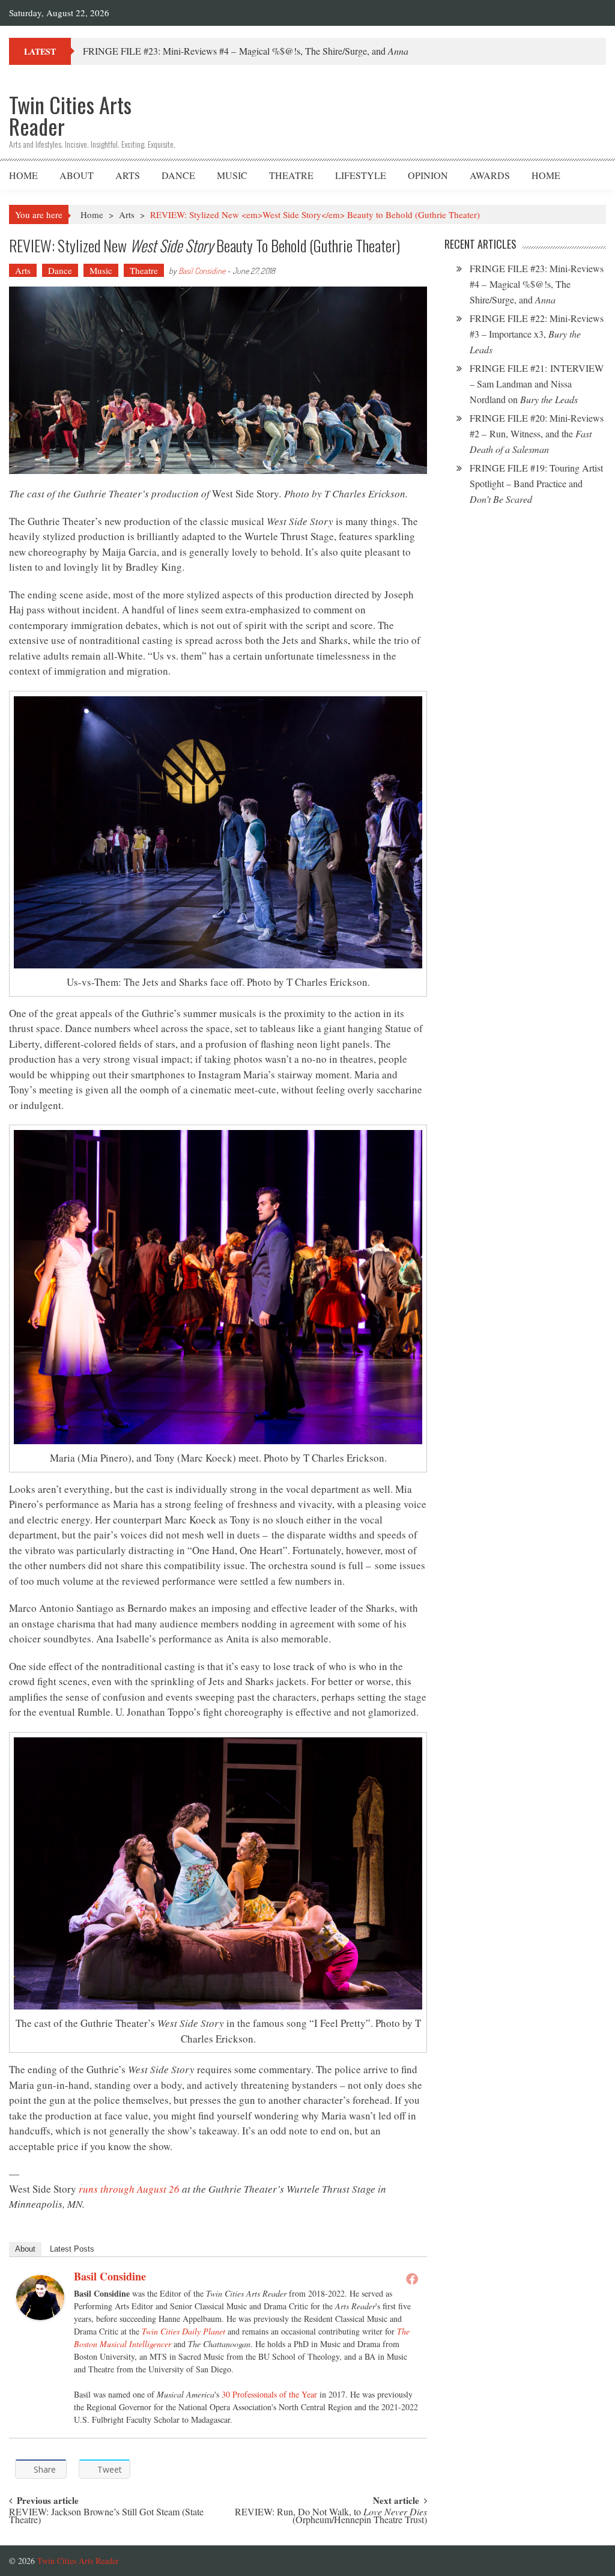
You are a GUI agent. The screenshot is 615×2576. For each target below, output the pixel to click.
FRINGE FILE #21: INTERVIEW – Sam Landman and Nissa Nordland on (537, 384)
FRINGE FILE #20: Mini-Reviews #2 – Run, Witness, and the (537, 433)
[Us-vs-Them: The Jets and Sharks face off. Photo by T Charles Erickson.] (218, 832)
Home (23, 175)
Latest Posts (72, 2249)
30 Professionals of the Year (269, 2394)
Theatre (291, 175)
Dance (178, 175)
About (77, 175)
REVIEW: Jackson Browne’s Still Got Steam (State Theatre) (106, 2517)
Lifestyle (361, 175)
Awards (490, 175)
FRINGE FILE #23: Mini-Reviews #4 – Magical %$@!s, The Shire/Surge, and (537, 284)
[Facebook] (412, 2279)
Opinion (428, 175)
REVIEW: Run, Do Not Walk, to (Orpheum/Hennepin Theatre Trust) (331, 2517)
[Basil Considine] (40, 2298)
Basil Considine (202, 271)
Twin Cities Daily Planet (183, 2331)
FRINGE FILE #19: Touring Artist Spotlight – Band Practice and (536, 483)
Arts (128, 175)
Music (232, 175)
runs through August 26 (129, 2189)
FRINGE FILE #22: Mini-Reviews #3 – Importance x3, (537, 334)
